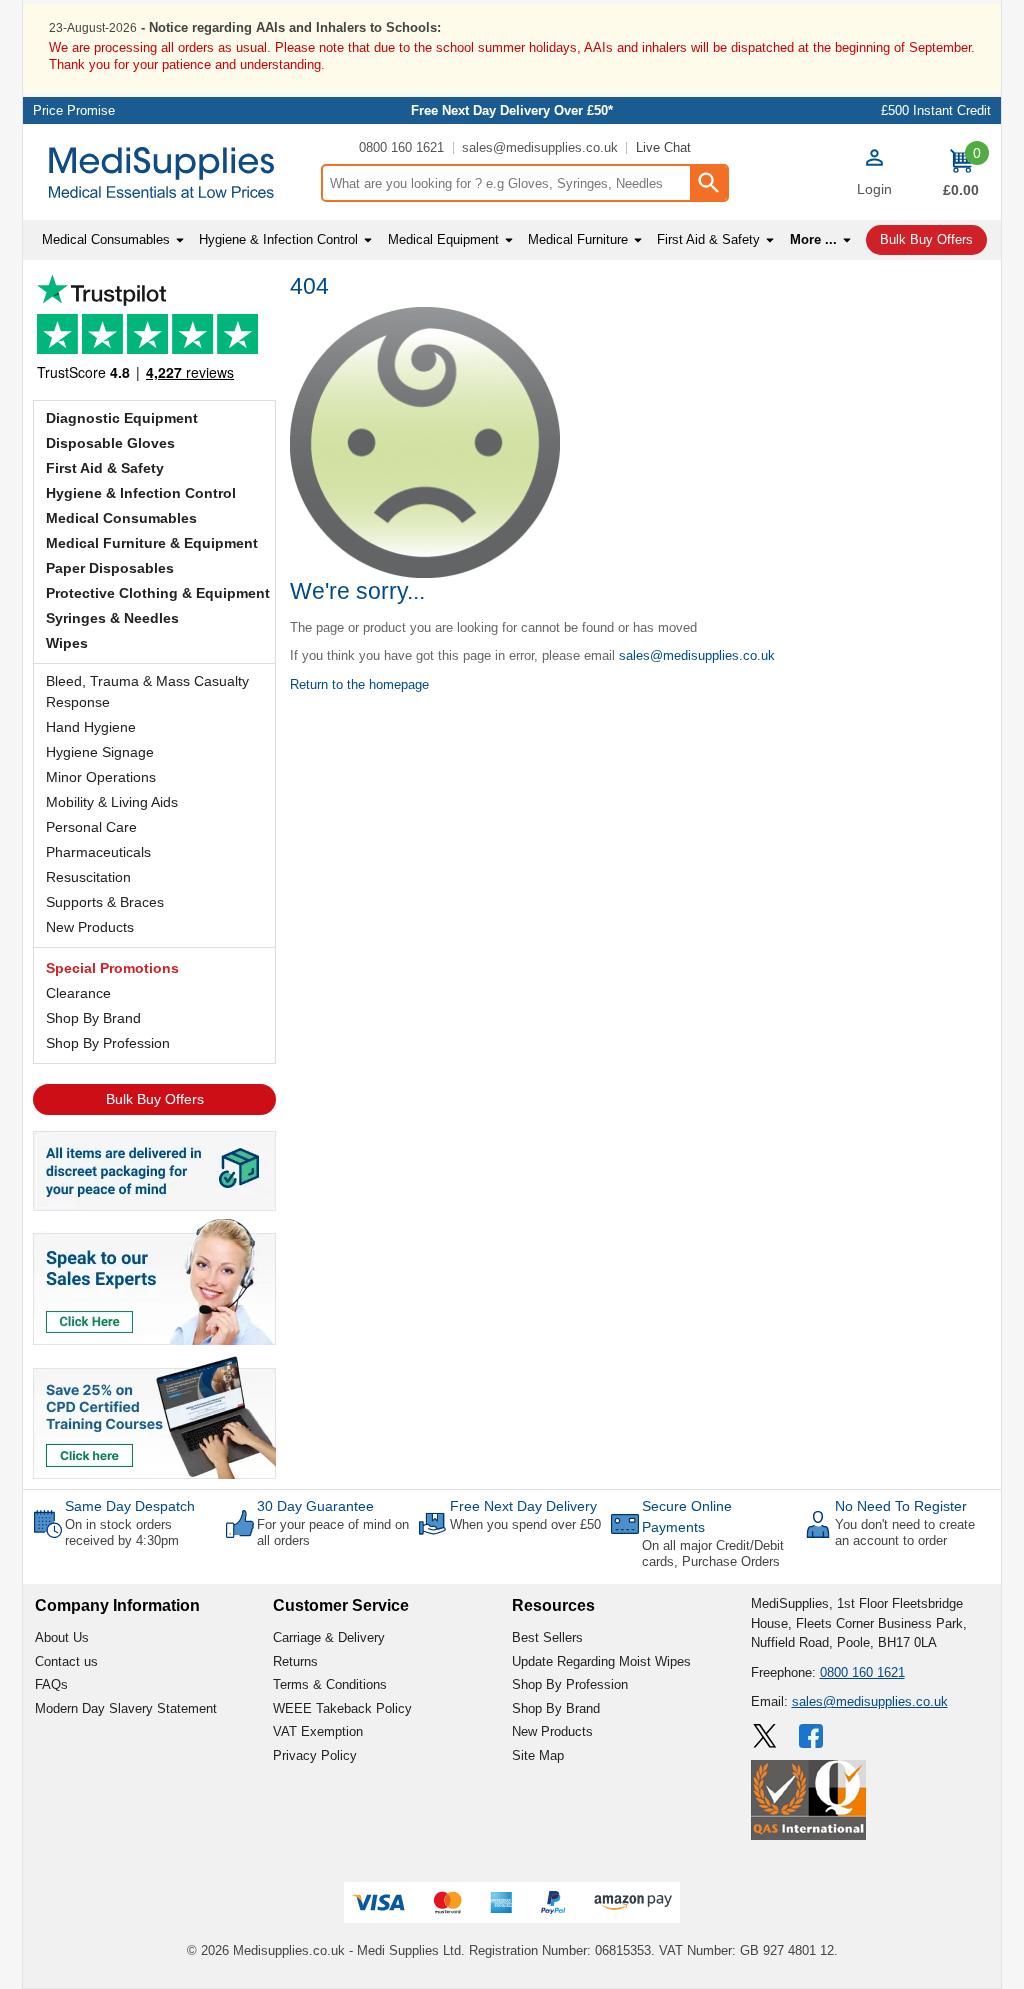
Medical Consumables (121, 518)
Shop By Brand (93, 1018)
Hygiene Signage (100, 752)
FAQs (51, 1684)
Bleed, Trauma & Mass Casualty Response (147, 691)
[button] (874, 175)
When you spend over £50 (525, 1524)
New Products (90, 927)
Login (874, 189)
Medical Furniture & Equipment (152, 543)
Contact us (66, 1661)
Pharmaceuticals (98, 852)
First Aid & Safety (105, 468)
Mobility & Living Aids (112, 802)
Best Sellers (547, 1637)
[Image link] (154, 1416)
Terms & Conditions (330, 1684)
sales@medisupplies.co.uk (540, 147)
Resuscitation (88, 877)
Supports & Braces (105, 902)
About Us (62, 1637)
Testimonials (154, 332)
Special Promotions (112, 968)
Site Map (538, 1755)
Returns (295, 1661)
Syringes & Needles (112, 618)
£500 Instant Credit (936, 110)
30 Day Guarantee (315, 1506)
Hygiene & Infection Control (141, 493)
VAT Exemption (318, 1731)
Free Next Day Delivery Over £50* (512, 110)
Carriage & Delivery (329, 1637)
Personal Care (91, 827)
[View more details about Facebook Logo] (813, 1736)
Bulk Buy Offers (155, 1099)
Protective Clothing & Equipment (158, 593)
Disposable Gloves (110, 443)
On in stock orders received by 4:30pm (122, 1532)
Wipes (67, 643)
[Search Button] (708, 183)
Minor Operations (101, 777)
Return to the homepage (359, 684)
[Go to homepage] (171, 172)
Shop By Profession (108, 1043)
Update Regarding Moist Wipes (601, 1661)
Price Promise (74, 110)
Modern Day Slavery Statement (126, 1708)
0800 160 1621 (401, 147)
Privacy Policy (315, 1755)
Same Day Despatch (130, 1506)
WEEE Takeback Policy (342, 1708)
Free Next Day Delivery (523, 1506)
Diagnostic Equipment (122, 418)
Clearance (78, 993)
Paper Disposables (110, 568)
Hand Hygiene (91, 727)
